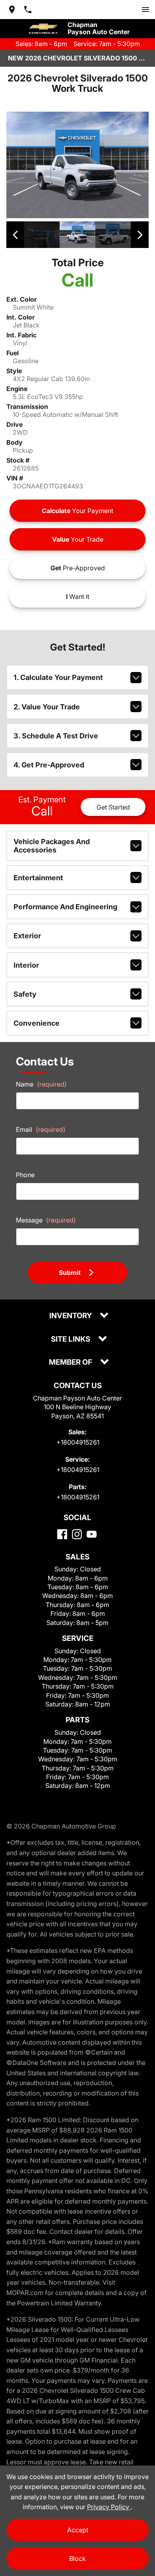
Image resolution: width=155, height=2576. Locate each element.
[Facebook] (62, 1534)
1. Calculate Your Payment (58, 677)
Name (41, 1084)
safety (25, 994)
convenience (37, 1023)
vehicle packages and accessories (52, 846)
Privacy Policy (109, 2507)
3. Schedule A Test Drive (56, 736)
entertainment (38, 878)
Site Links (71, 1339)
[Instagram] (77, 1534)
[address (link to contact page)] (12, 10)
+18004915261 (78, 1442)
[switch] (145, 10)
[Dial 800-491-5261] (28, 10)
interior (26, 965)
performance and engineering (65, 907)
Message (46, 1220)
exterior (27, 936)
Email (41, 1129)
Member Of (71, 1363)
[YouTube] (92, 1534)
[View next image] (140, 235)
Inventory (71, 1316)
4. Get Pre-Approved (49, 765)
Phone (25, 1175)
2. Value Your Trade (47, 707)
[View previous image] (15, 235)
